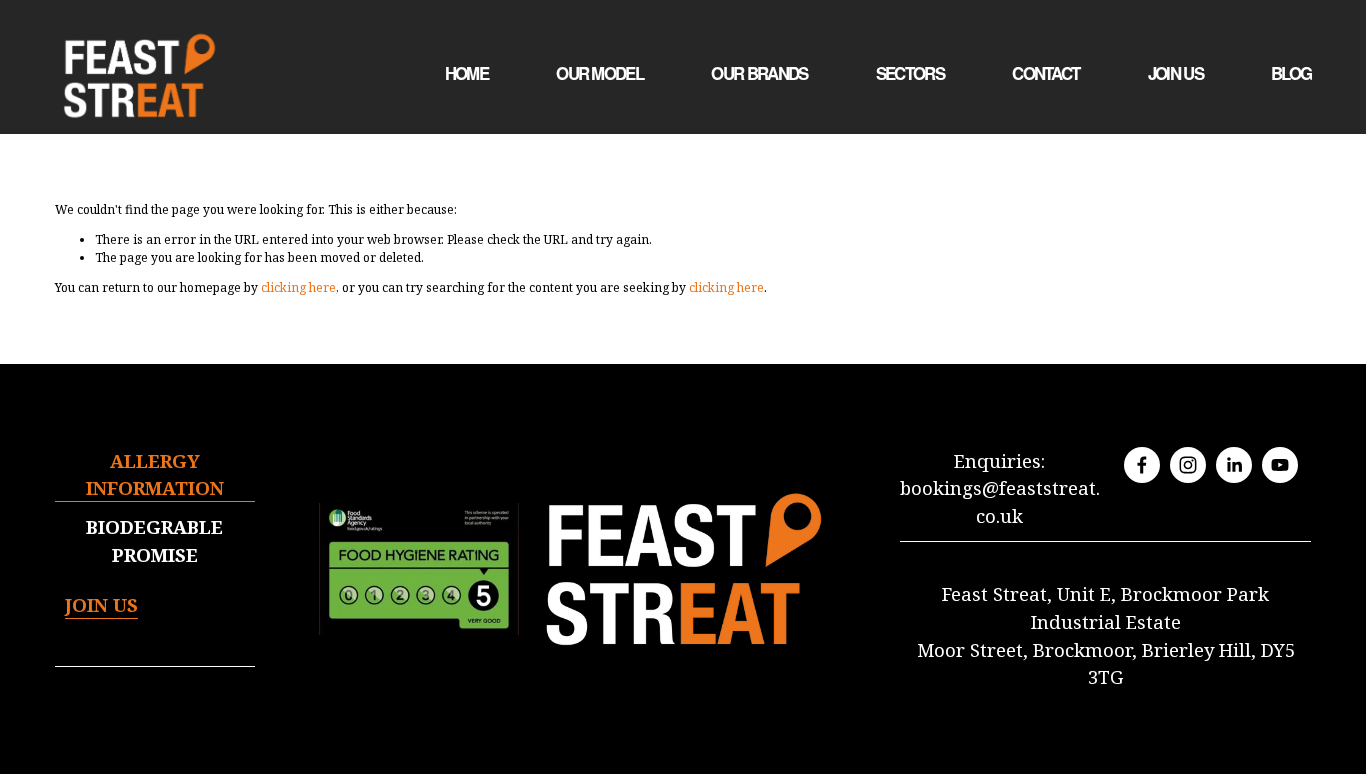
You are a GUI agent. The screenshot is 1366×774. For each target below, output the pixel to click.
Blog (1291, 74)
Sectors (910, 74)
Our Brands (759, 74)
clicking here (298, 287)
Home (466, 74)
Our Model (599, 74)
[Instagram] (1188, 465)
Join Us (1175, 74)
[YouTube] (1280, 465)
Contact (1045, 74)
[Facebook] (1142, 465)
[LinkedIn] (1234, 465)
